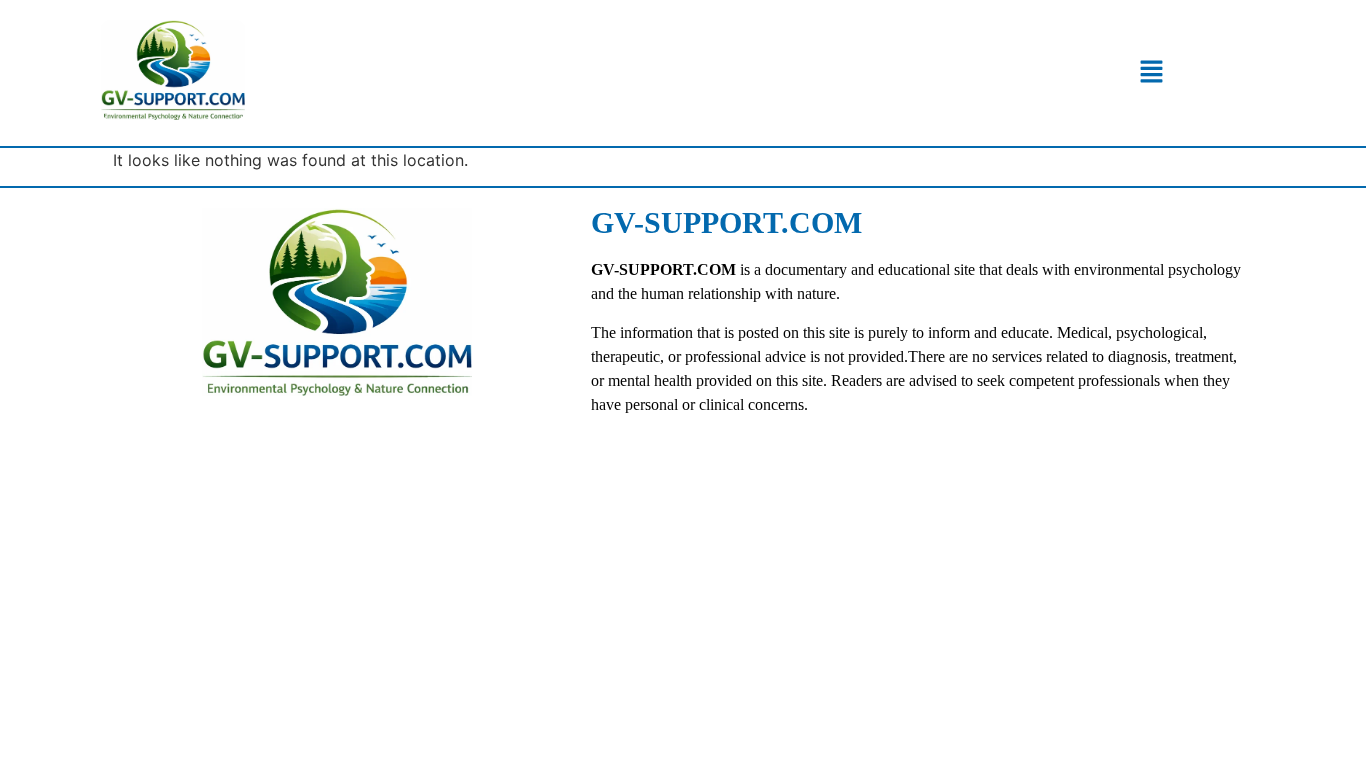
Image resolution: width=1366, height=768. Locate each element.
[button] (1151, 72)
